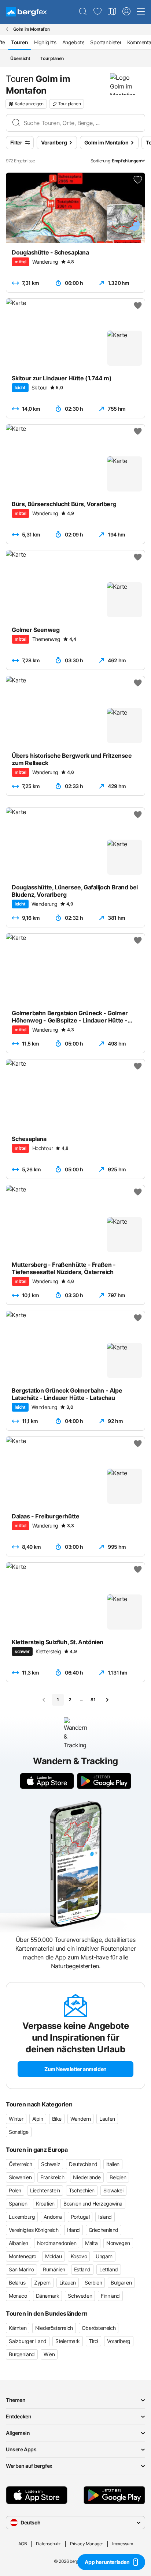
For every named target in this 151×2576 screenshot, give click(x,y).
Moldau (54, 2256)
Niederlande (87, 2177)
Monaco (18, 2296)
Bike (57, 2119)
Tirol (93, 2341)
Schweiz (51, 2164)
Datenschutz (48, 2544)
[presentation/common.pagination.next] (107, 1700)
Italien (113, 2164)
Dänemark (48, 2296)
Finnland (110, 2296)
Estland (82, 2269)
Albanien (19, 2243)
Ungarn (104, 2256)
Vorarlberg (119, 2341)
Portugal (80, 2217)
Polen (15, 2190)
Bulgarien (121, 2283)
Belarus (17, 2283)
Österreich (21, 2164)
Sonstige (19, 2132)
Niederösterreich (54, 2328)
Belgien (118, 2177)
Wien (49, 2354)
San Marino (21, 2269)
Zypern (42, 2283)
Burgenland (22, 2354)
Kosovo (79, 2256)
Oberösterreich (99, 2328)
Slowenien (20, 2177)
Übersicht (20, 58)
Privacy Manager (86, 2544)
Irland (73, 2230)
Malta (91, 2243)
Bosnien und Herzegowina (93, 2204)
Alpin (38, 2119)
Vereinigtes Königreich (34, 2230)
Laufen (107, 2119)
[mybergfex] (126, 12)
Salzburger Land (28, 2341)
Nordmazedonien (57, 2243)
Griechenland (104, 2230)
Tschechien (82, 2190)
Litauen (68, 2283)
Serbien (93, 2283)
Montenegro (23, 2256)
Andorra (53, 2217)
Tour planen (52, 58)
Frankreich (52, 2177)
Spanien (18, 2204)
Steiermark (68, 2341)
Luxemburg (22, 2217)
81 (93, 1700)
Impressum (122, 2544)
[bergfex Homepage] (26, 12)
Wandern (80, 2119)
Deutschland (83, 2164)
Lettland (109, 2269)
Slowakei (113, 2190)
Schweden (80, 2296)
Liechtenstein (45, 2190)
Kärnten (18, 2328)
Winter (16, 2119)
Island (105, 2217)
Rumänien (54, 2269)
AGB (23, 2544)
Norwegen (118, 2243)
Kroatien (45, 2204)
